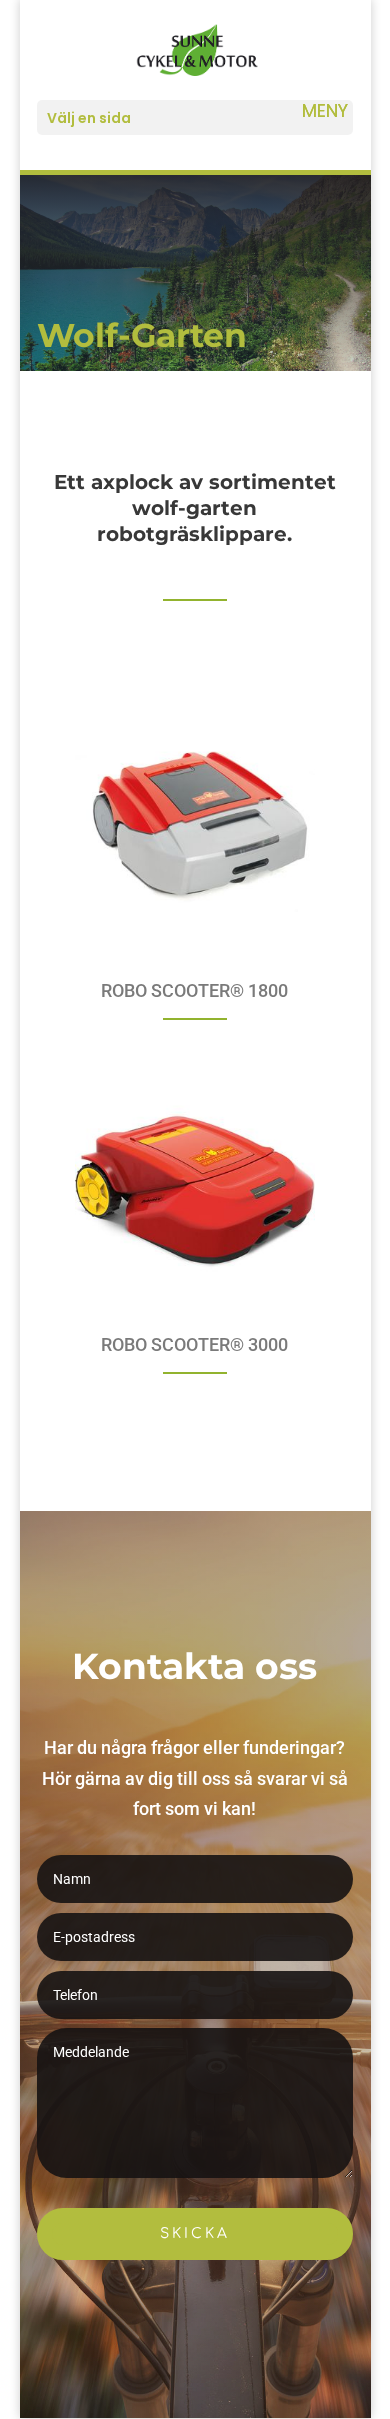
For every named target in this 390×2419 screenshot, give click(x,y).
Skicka (195, 2233)
